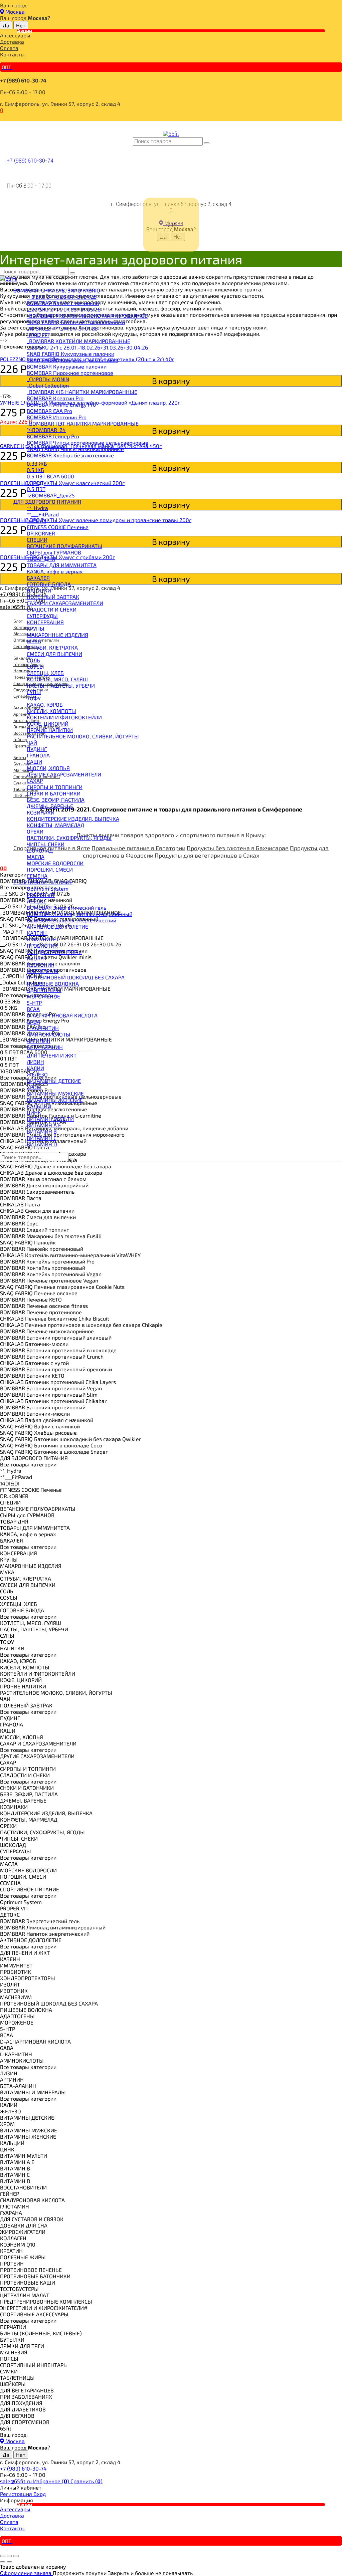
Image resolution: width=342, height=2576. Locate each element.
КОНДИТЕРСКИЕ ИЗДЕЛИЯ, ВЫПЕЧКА (73, 819)
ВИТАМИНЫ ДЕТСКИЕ (54, 1081)
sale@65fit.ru (17, 2481)
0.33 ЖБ (37, 463)
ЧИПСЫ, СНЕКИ (46, 844)
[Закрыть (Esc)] (3, 2556)
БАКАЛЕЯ (38, 578)
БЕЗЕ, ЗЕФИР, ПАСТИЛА (56, 800)
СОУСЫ (35, 666)
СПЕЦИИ (37, 540)
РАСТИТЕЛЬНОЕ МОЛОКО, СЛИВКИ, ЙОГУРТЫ (83, 736)
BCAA (33, 1009)
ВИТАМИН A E (44, 1125)
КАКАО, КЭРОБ (45, 705)
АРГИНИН (39, 1041)
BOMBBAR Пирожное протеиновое (70, 373)
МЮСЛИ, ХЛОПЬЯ (48, 768)
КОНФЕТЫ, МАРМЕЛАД (55, 825)
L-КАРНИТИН (43, 1028)
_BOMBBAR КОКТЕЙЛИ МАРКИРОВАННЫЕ (78, 341)
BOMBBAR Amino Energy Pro (61, 404)
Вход (40, 2494)
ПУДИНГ (37, 749)
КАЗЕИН (37, 933)
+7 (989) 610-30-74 (23, 80)
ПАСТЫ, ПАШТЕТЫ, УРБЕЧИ (61, 685)
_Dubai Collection (48, 385)
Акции (25, 31)
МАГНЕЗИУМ (43, 971)
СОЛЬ (33, 660)
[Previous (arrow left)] (3, 2562)
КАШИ (34, 762)
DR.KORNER (41, 533)
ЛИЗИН (35, 1062)
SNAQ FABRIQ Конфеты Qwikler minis (72, 360)
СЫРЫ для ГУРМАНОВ (54, 552)
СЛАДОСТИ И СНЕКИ (52, 609)
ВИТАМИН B (42, 1131)
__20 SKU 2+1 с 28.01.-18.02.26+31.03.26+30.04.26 (87, 347)
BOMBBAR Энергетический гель (66, 907)
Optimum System (48, 888)
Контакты (12, 54)
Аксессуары (15, 35)
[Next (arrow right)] (9, 2562)
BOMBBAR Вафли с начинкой (63, 303)
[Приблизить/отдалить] (16, 2556)
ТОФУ (34, 698)
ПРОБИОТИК (42, 946)
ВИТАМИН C (42, 1138)
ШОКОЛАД (40, 850)
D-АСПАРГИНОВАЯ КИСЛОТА (62, 1015)
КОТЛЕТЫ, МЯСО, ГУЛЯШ (57, 679)
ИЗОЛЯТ (37, 958)
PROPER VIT (41, 895)
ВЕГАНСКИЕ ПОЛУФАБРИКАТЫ (64, 546)
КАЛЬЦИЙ (39, 1106)
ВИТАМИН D (42, 1144)
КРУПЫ (36, 628)
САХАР (35, 781)
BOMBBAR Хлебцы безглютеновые (70, 455)
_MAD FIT (38, 335)
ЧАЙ (32, 743)
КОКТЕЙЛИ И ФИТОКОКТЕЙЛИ (64, 717)
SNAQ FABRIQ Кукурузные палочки (70, 354)
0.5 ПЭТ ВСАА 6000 (50, 476)
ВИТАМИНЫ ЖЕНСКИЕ (55, 1100)
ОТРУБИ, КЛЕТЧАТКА (52, 647)
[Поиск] (207, 143)
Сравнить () (87, 2481)
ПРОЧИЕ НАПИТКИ (50, 730)
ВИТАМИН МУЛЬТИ (50, 1119)
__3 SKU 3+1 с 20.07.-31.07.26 (62, 297)
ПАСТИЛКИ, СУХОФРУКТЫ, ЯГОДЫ (69, 838)
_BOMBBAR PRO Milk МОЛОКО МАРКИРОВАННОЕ (87, 316)
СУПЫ (34, 692)
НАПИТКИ (39, 590)
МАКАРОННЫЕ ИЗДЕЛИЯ (57, 635)
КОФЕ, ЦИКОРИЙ (48, 724)
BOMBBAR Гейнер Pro (53, 436)
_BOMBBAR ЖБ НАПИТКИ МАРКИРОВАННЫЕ (82, 392)
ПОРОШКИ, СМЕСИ (50, 869)
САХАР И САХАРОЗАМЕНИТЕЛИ (65, 603)
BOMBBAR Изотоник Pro (57, 417)
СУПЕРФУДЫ (42, 616)
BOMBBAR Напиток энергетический (71, 920)
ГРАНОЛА (38, 755)
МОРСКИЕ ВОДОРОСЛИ (55, 863)
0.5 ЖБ (35, 470)
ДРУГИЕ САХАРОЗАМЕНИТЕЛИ (64, 774)
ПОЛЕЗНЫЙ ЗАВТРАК (53, 597)
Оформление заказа (26, 2573)
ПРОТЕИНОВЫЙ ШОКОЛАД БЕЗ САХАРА (76, 977)
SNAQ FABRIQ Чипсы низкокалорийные (75, 449)
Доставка (12, 42)
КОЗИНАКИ (41, 812)
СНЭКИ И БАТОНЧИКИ (54, 793)
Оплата (9, 48)
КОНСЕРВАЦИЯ (45, 622)
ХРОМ (34, 1087)
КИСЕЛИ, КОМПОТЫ (51, 711)
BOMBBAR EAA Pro (49, 411)
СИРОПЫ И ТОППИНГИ (55, 787)
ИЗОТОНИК (41, 965)
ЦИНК (34, 1112)
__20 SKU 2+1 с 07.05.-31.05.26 (64, 309)
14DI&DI (36, 521)
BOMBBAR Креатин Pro (55, 398)
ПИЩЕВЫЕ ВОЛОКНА (53, 984)
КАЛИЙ (35, 1068)
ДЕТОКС (37, 901)
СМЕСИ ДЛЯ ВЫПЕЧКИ (54, 654)
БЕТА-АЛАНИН (45, 1047)
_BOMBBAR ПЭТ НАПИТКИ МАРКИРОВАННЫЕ (83, 423)
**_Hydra (37, 508)
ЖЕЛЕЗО (37, 1074)
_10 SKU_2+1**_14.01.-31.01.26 (62, 328)
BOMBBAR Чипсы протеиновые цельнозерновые (88, 442)
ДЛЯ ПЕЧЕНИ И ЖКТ (52, 1055)
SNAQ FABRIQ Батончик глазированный (76, 322)
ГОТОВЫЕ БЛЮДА (49, 584)
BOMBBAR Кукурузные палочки (67, 366)
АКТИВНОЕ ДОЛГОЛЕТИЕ (57, 926)
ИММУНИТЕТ (43, 939)
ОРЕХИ (35, 831)
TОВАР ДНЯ (41, 559)
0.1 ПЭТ (35, 483)
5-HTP (34, 1003)
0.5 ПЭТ (36, 489)
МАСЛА (36, 857)
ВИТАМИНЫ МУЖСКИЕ (55, 1093)
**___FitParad (43, 514)
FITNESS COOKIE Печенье (58, 527)
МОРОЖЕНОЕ (43, 996)
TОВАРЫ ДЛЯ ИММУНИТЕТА (62, 565)
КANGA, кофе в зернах (55, 571)
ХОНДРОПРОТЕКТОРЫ (54, 952)
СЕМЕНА (37, 876)
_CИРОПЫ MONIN (48, 379)
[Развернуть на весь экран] (9, 2556)
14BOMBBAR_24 (46, 430)
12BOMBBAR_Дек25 (51, 495)
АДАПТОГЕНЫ (44, 990)
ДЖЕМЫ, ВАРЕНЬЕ (50, 806)
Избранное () (52, 2481)
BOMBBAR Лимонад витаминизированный (79, 914)
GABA (33, 1022)
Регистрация (17, 2494)
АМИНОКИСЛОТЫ (49, 1034)
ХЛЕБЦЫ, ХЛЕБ (45, 673)
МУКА (34, 641)
